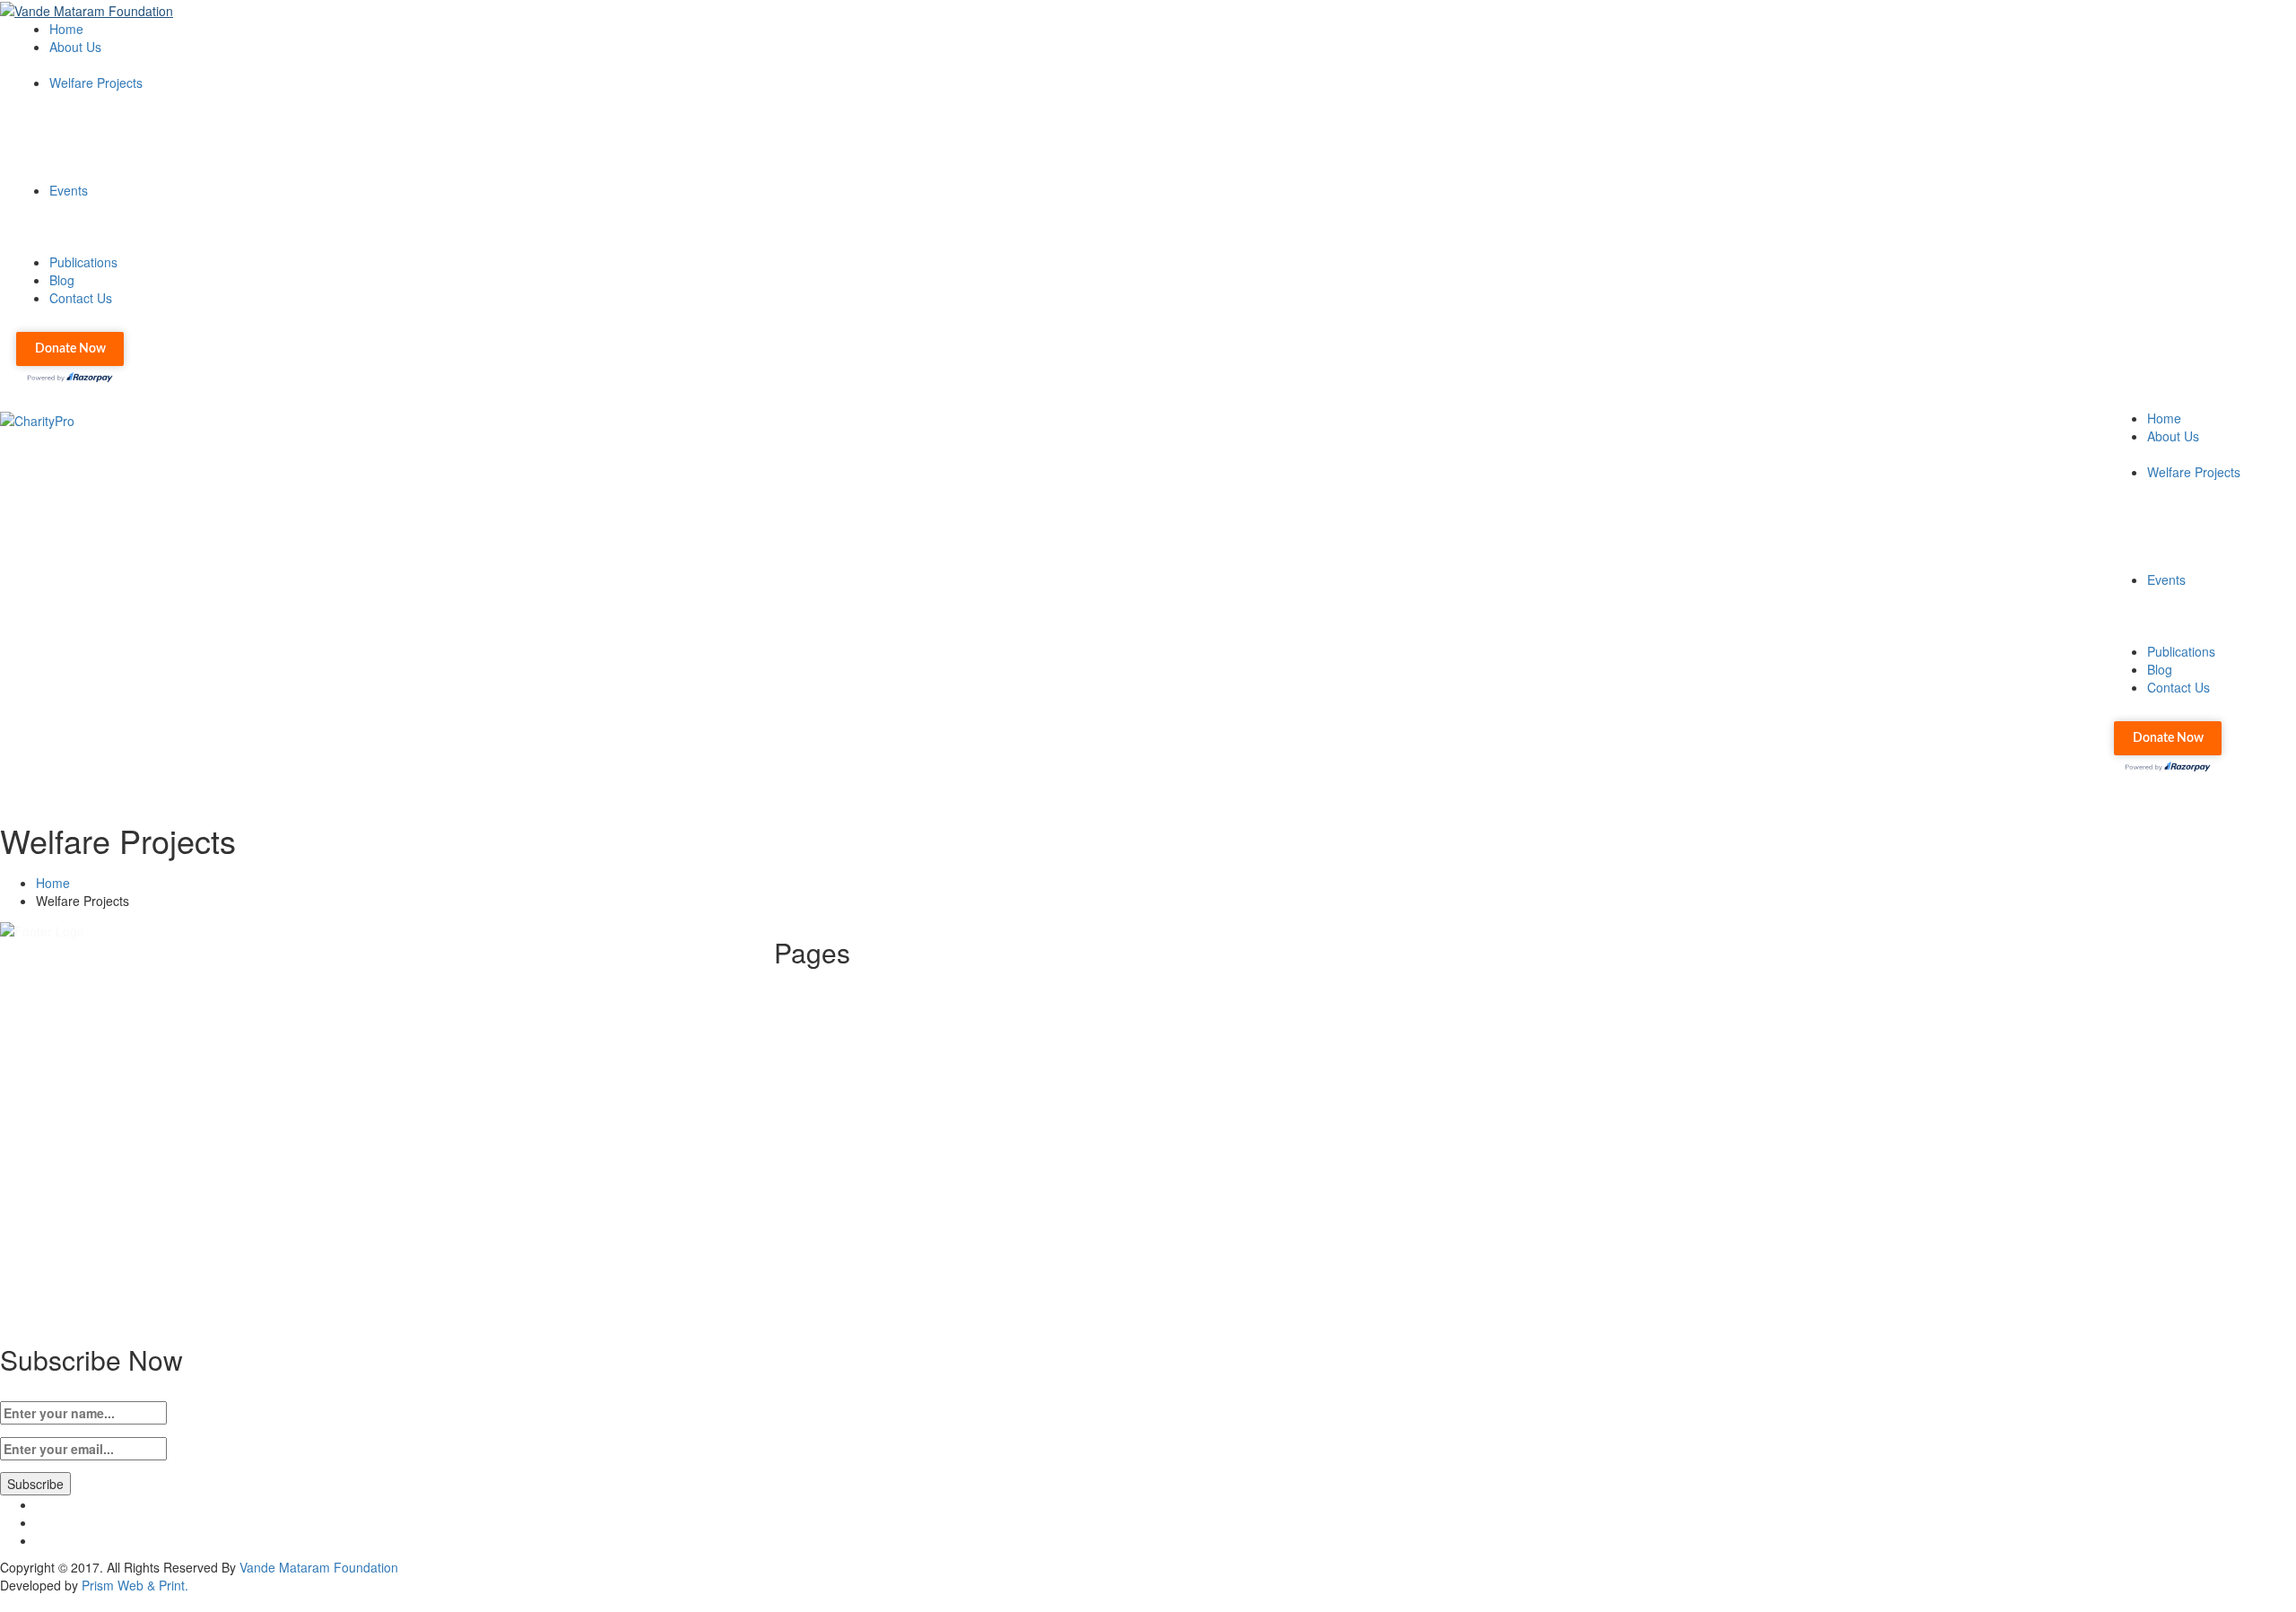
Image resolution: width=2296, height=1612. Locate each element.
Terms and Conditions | (876, 1111)
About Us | (839, 1003)
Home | (831, 985)
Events (69, 190)
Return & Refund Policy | (879, 1093)
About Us (75, 47)
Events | (833, 1039)
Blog (62, 280)
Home (66, 29)
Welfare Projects (96, 83)
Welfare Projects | (860, 1021)
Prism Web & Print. (135, 1585)
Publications (83, 262)
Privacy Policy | (852, 1075)
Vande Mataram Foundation (319, 1567)
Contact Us (81, 298)
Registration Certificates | (881, 1057)
